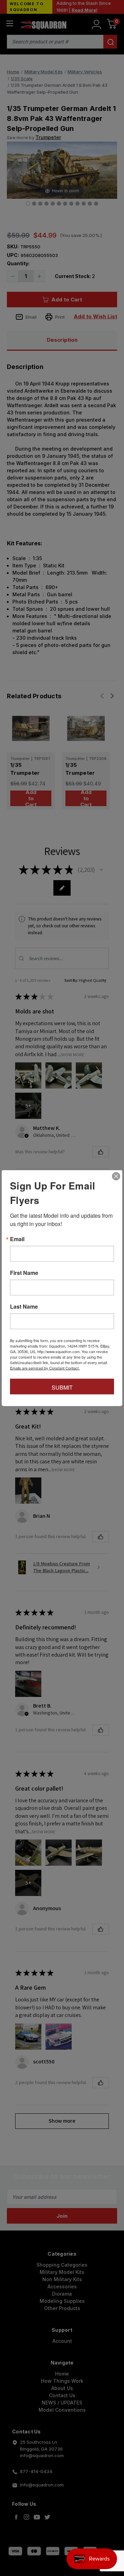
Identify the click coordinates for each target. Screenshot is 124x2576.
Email (17, 1239)
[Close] (116, 1176)
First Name (24, 1273)
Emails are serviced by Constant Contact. (45, 1368)
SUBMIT (62, 1387)
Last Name (24, 1307)
